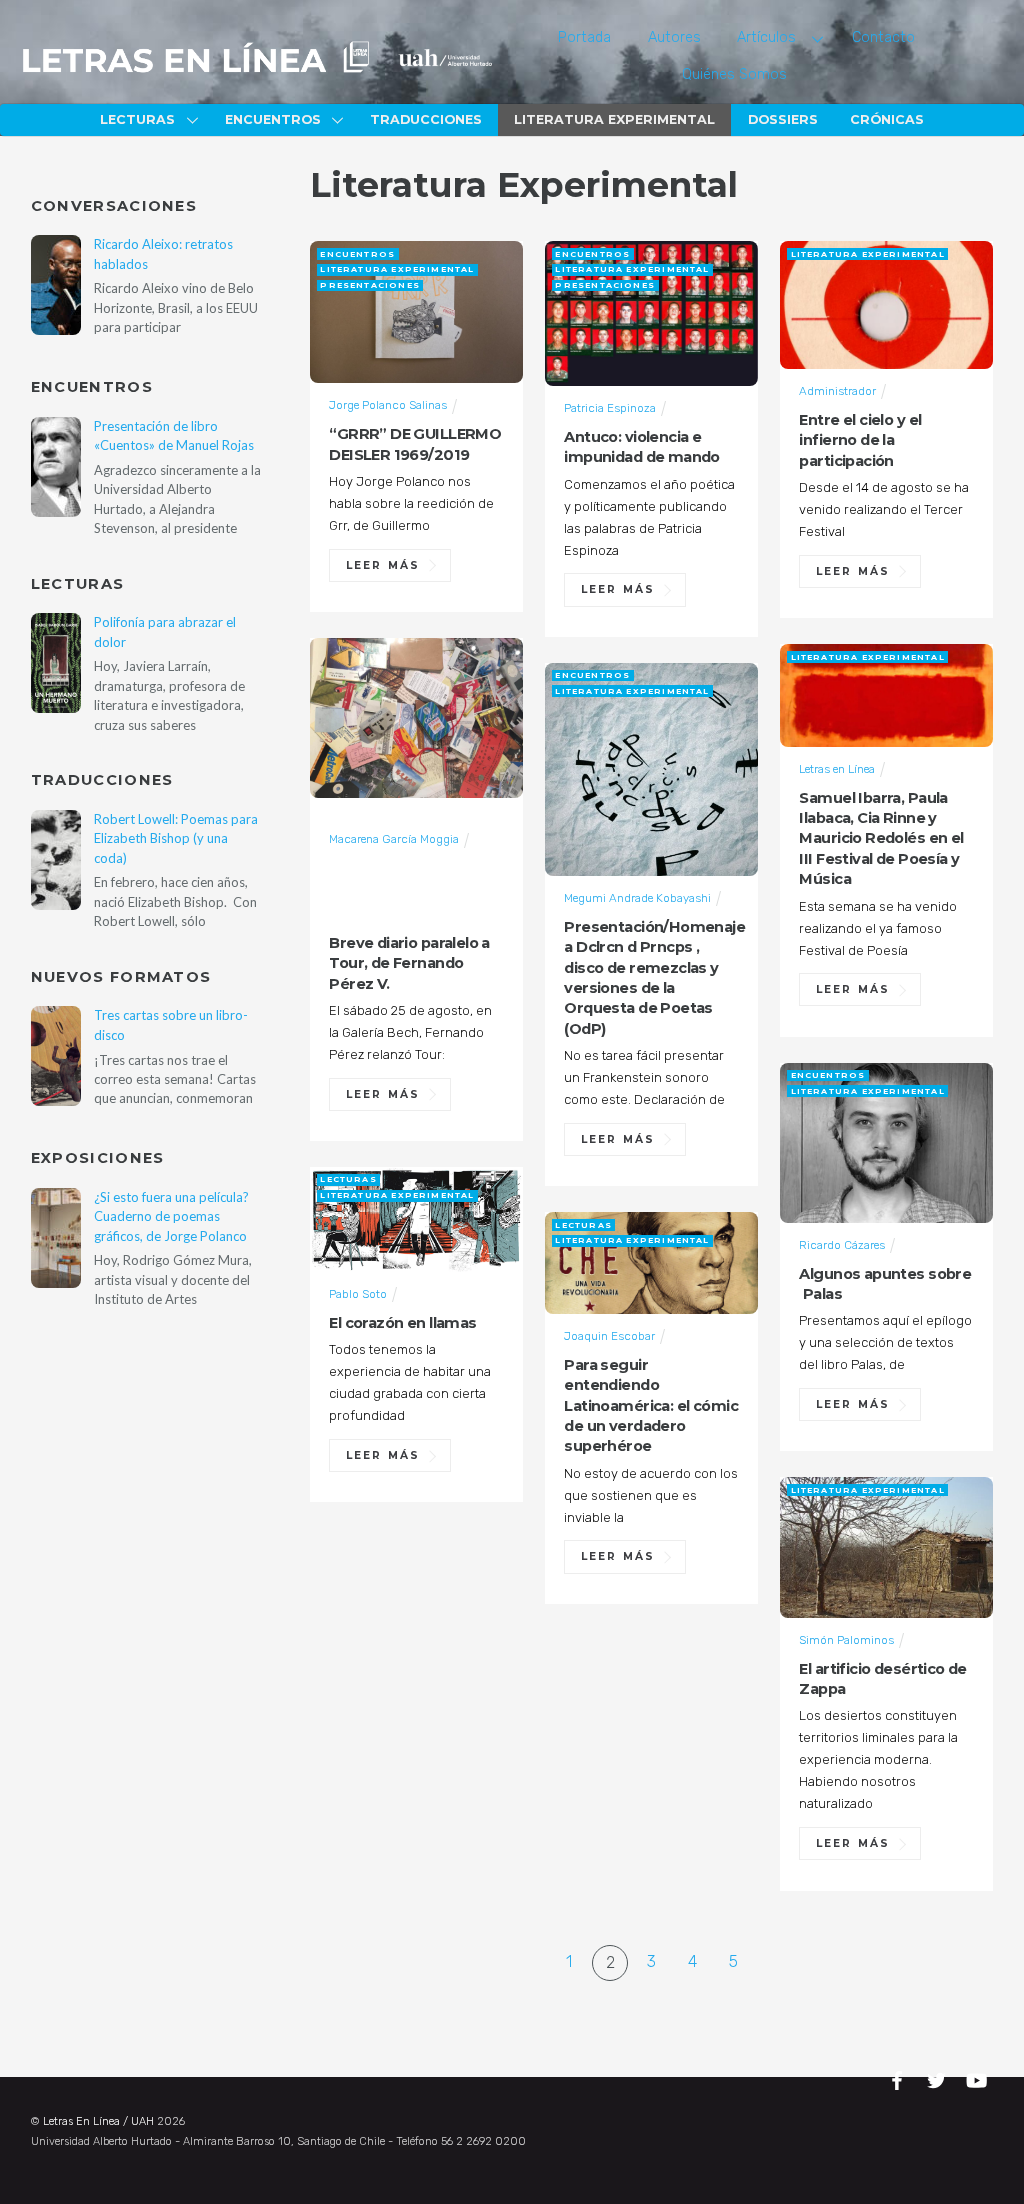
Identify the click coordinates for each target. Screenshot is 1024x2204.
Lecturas (137, 119)
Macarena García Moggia (394, 839)
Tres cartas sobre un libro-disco (171, 1024)
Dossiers (783, 119)
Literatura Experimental (614, 119)
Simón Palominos (846, 1640)
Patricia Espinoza (610, 408)
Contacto (883, 37)
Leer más (383, 565)
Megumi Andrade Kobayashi (637, 898)
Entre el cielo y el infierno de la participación (860, 440)
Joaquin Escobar (609, 1336)
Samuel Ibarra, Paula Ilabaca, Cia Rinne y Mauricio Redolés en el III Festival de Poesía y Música (881, 839)
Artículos (766, 37)
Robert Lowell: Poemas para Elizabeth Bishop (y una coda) (176, 838)
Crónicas (887, 119)
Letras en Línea (837, 769)
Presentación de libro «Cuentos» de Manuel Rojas (174, 435)
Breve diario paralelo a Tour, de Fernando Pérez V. (409, 963)
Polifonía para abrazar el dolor (165, 631)
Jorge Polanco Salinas (388, 405)
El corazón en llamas (402, 1323)
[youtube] (978, 2077)
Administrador (837, 391)
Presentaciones (370, 285)
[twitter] (939, 2077)
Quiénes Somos (734, 74)
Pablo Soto (358, 1294)
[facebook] (900, 2077)
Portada (584, 37)
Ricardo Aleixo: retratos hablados (163, 253)
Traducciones (426, 119)
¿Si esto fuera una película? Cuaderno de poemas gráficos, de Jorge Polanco (171, 1216)
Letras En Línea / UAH (98, 2121)
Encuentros (273, 119)
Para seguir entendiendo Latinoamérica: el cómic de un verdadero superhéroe (651, 1406)
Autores (674, 37)
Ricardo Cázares (842, 1245)
